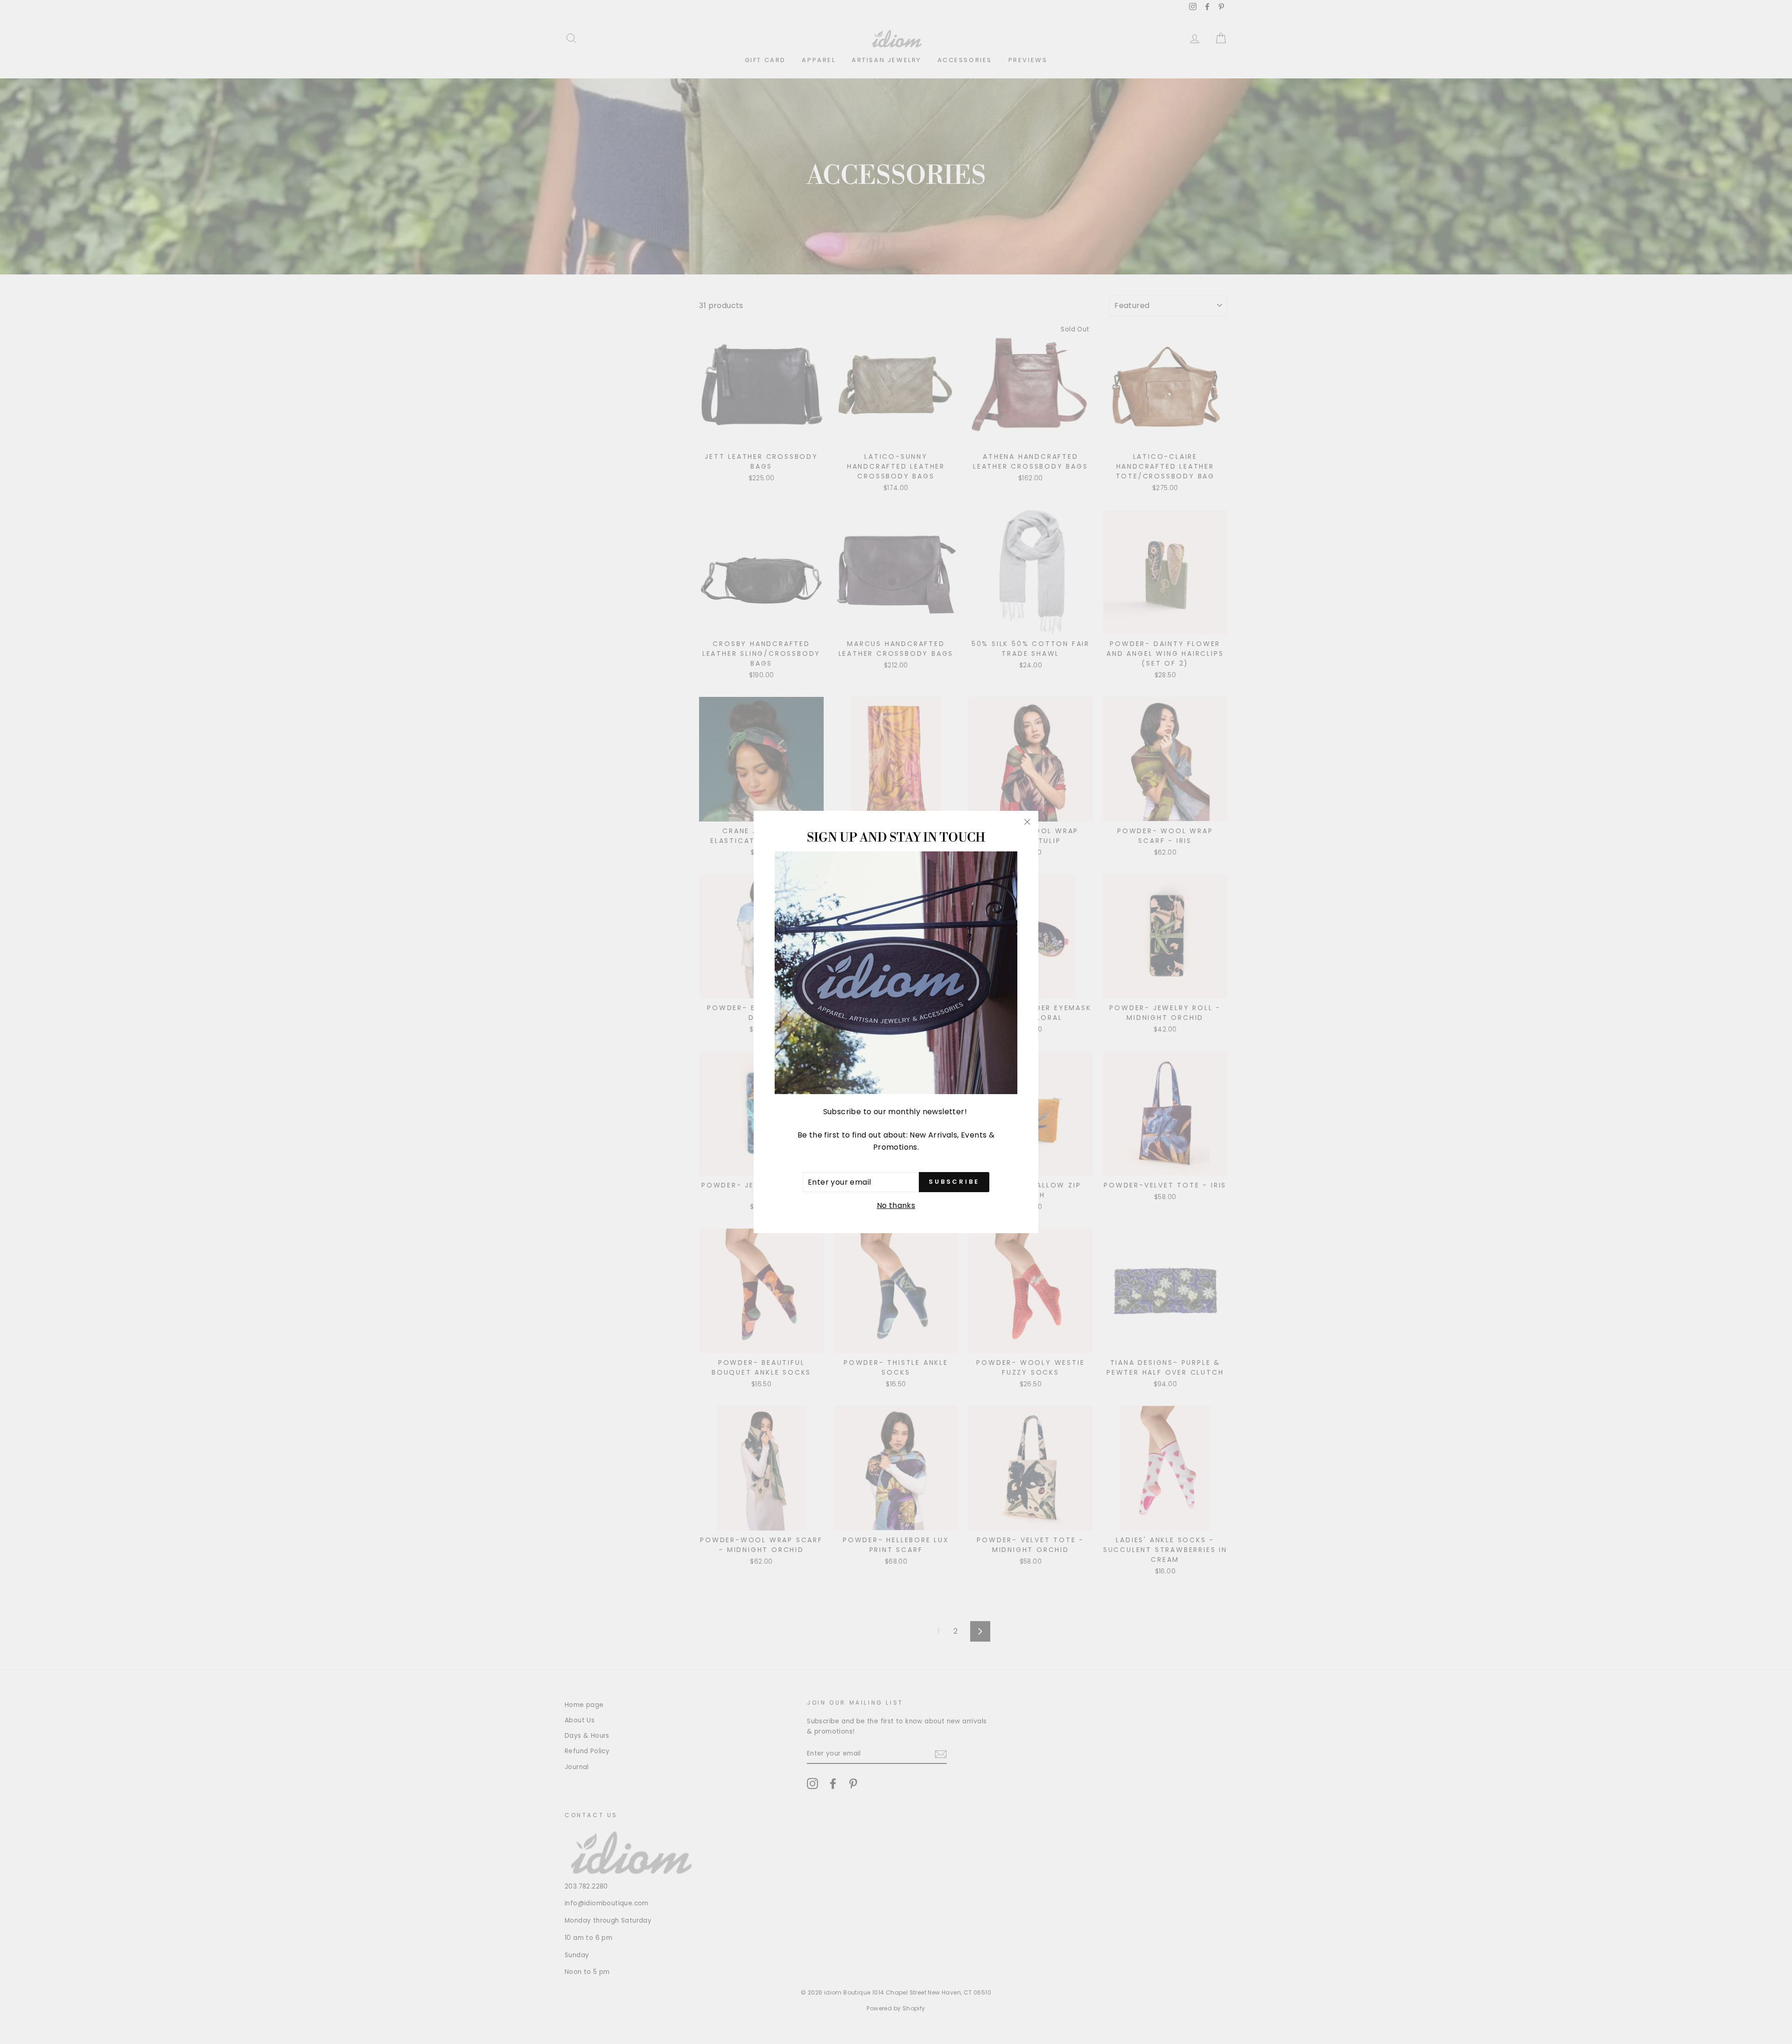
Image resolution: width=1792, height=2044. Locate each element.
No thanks (896, 1205)
